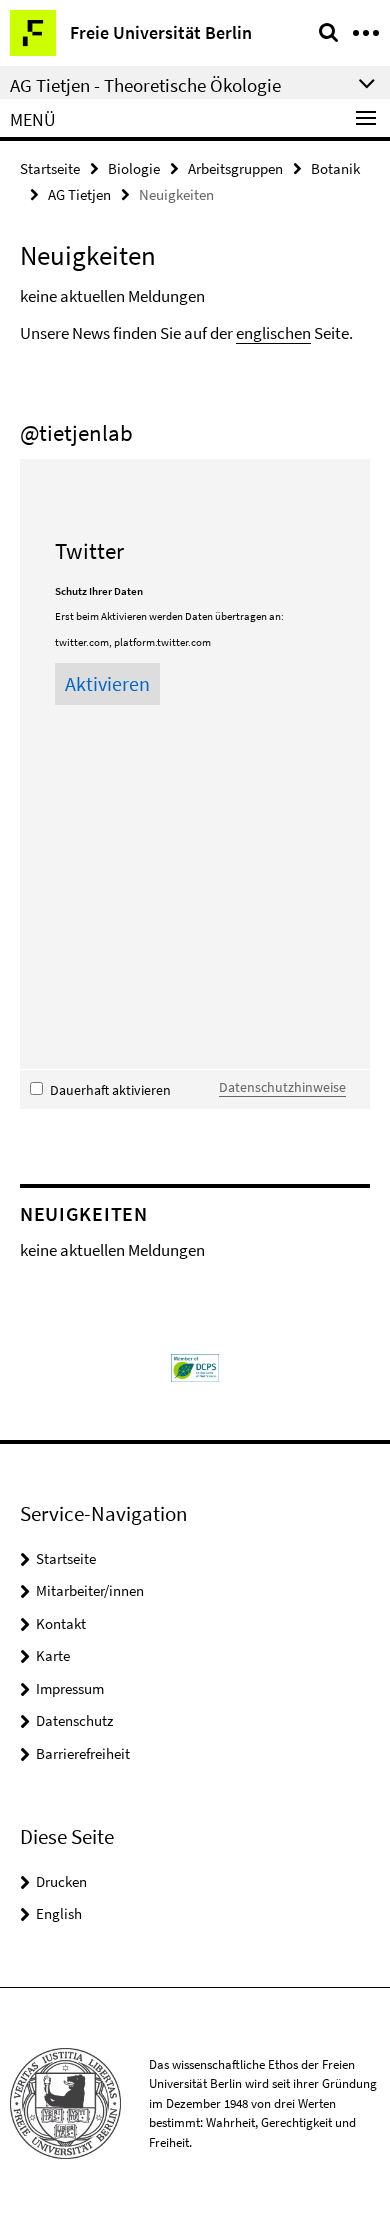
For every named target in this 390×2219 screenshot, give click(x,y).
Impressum (70, 1688)
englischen (273, 333)
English (59, 1913)
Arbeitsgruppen (235, 168)
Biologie (134, 168)
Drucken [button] (61, 1881)
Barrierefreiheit (83, 1753)
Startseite (50, 168)
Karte (53, 1655)
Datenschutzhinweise (282, 1087)
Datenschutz (74, 1720)
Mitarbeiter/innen (90, 1590)
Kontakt (61, 1623)
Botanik (335, 168)
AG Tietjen (79, 194)
